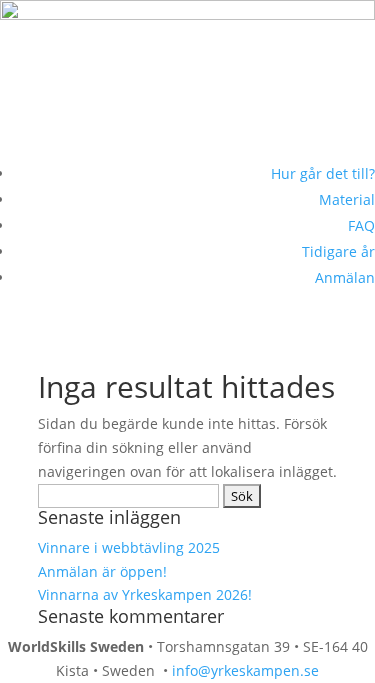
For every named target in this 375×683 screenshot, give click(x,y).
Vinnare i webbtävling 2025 (129, 547)
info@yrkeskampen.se (245, 670)
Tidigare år (338, 251)
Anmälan (345, 277)
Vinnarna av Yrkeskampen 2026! (145, 594)
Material (347, 199)
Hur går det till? (323, 173)
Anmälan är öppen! (104, 571)
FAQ (361, 225)
